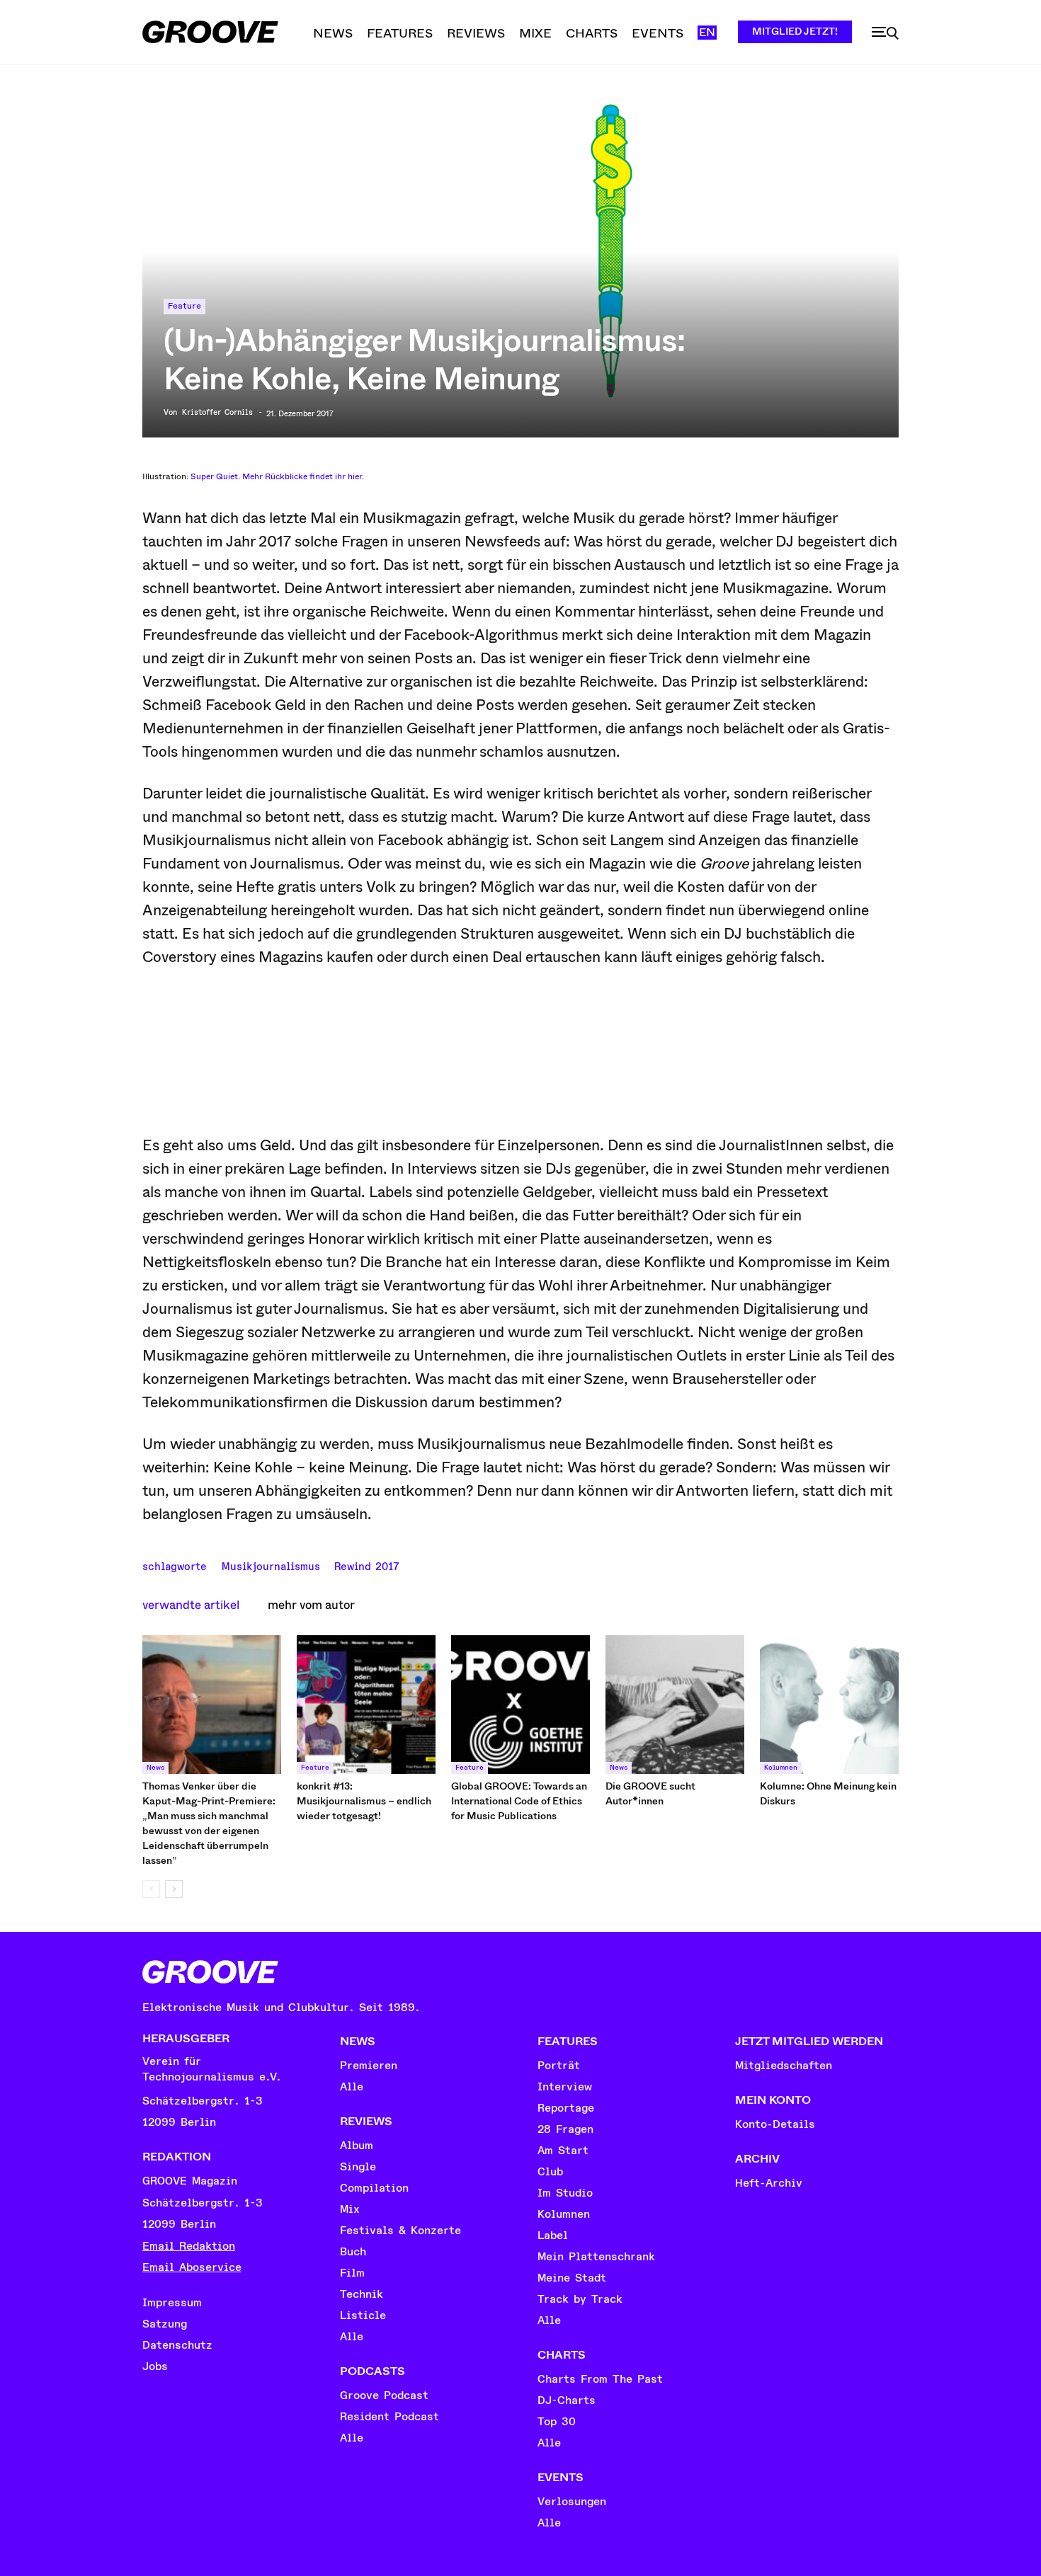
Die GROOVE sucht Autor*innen (650, 1793)
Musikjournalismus (271, 1565)
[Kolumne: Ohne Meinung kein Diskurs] (829, 1705)
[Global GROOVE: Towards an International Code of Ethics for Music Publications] (520, 1705)
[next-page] (174, 1889)
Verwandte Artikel (191, 1605)
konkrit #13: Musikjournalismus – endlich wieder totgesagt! (364, 1801)
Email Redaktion (189, 2246)
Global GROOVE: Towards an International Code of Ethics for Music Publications (519, 1801)
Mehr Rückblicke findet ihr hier (302, 476)
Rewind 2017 (366, 1565)
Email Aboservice (192, 2267)
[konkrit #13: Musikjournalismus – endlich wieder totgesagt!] (366, 1705)
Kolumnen (781, 1768)
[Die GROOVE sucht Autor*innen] (675, 1705)
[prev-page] (151, 1889)
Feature (184, 306)
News (155, 1768)
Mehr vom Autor (311, 1605)
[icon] (885, 33)
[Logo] (210, 32)
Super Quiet (214, 476)
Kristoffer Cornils (217, 413)
